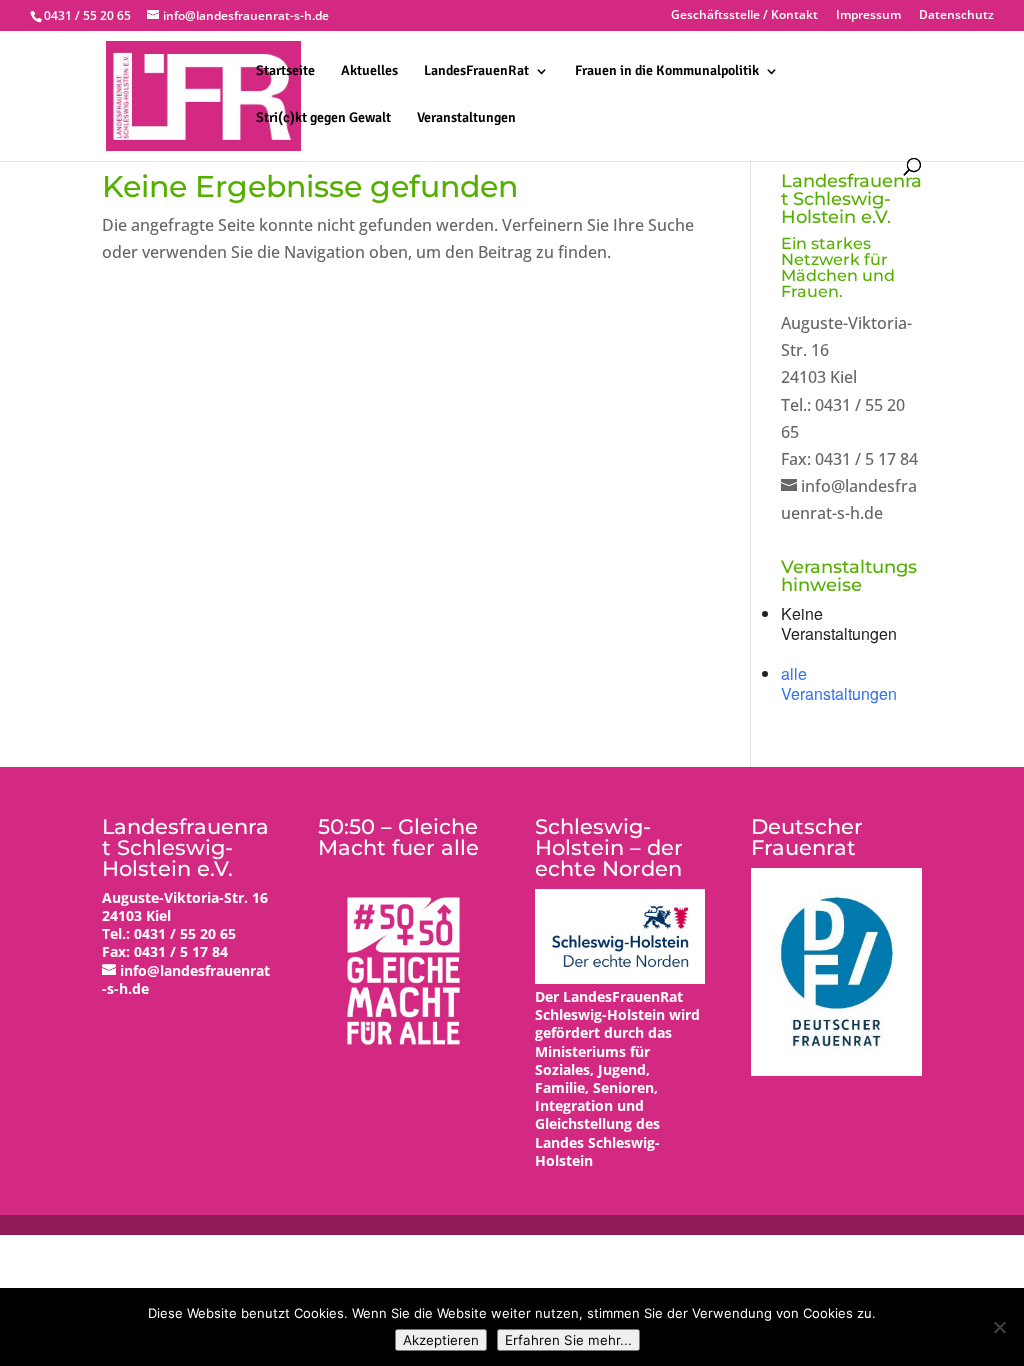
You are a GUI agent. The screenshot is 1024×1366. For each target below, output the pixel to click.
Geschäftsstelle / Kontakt (744, 16)
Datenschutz (956, 16)
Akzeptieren (441, 1340)
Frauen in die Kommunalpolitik (667, 71)
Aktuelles (369, 71)
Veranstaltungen (466, 118)
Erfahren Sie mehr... (568, 1340)
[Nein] (999, 1327)
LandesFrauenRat (476, 71)
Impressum (868, 16)
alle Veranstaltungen (839, 683)
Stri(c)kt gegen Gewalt (323, 118)
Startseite (285, 71)
